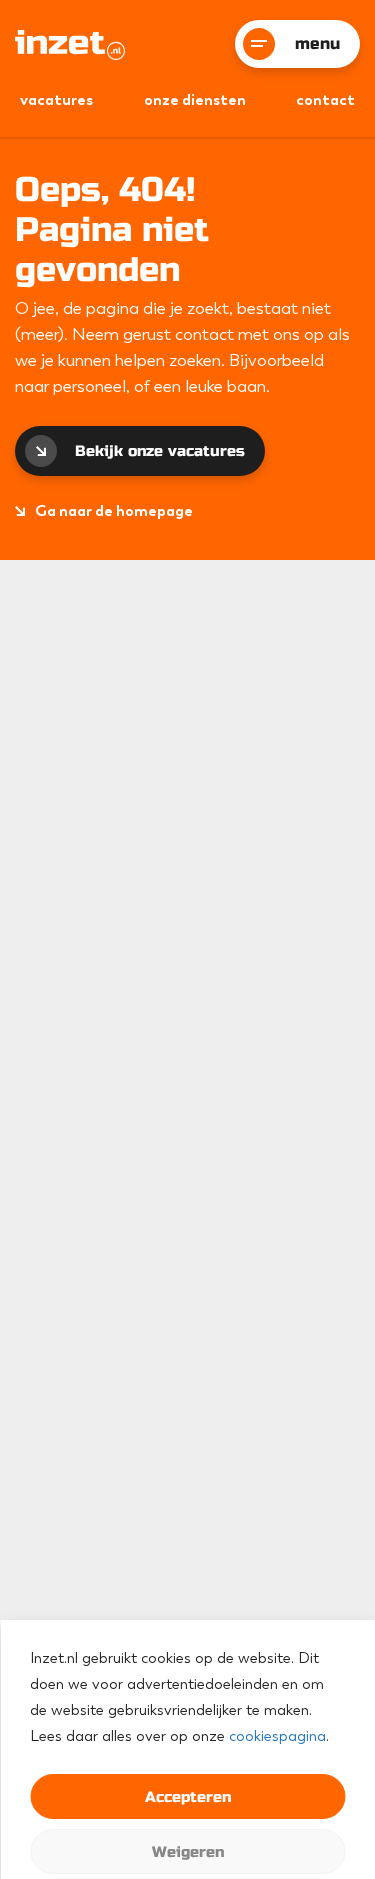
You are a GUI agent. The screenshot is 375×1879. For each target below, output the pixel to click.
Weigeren (188, 1852)
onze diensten (195, 100)
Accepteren (188, 1797)
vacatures (56, 100)
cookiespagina (277, 1736)
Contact (325, 100)
